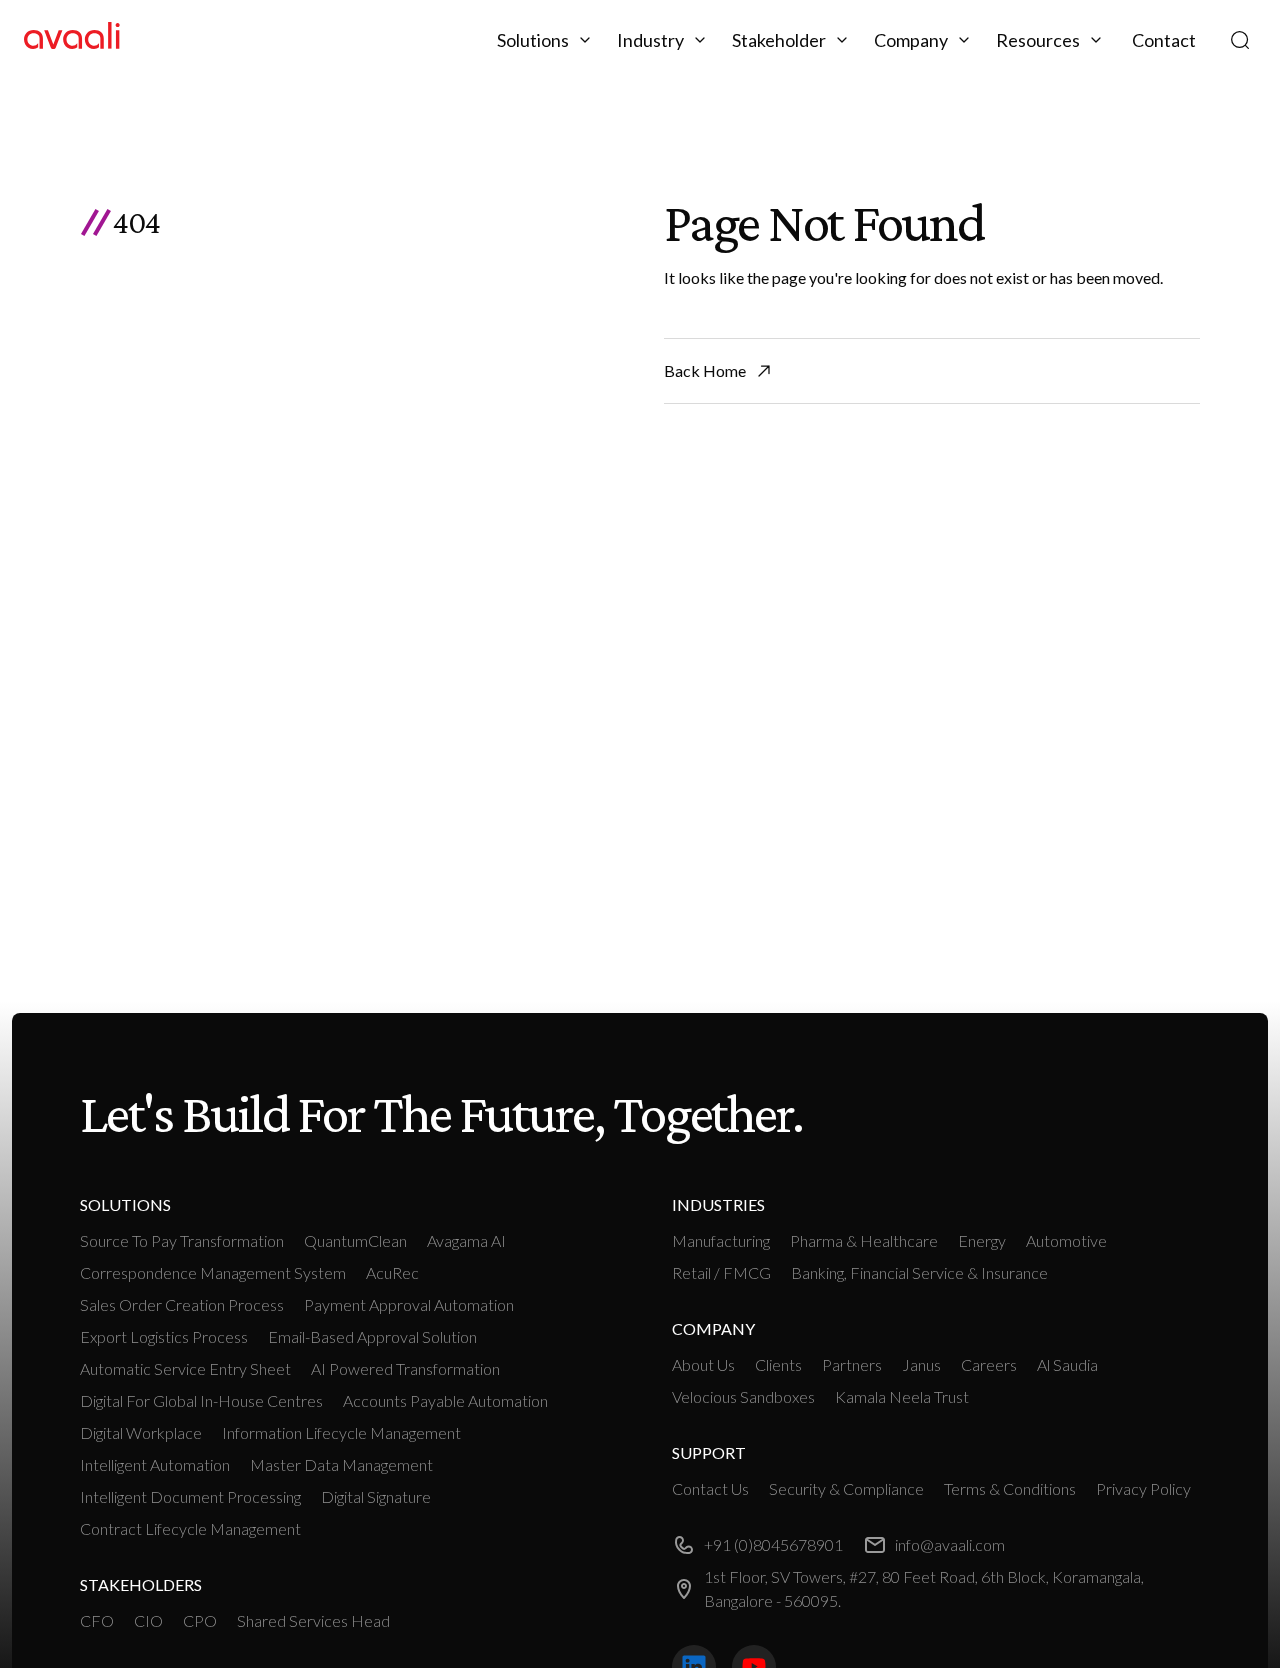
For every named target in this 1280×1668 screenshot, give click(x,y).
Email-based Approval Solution (372, 1336)
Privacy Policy (1143, 1488)
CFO (97, 1620)
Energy (982, 1240)
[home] (72, 39)
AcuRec (392, 1272)
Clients (778, 1364)
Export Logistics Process (164, 1336)
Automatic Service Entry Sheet (185, 1368)
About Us (703, 1364)
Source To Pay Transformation (182, 1240)
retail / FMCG (721, 1272)
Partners (852, 1364)
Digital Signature (376, 1496)
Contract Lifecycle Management (190, 1528)
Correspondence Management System (213, 1272)
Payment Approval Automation (409, 1304)
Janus (921, 1364)
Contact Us (710, 1488)
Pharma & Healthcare (864, 1240)
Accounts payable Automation (445, 1400)
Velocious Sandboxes (743, 1396)
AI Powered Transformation (405, 1368)
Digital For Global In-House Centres (201, 1400)
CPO (200, 1620)
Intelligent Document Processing (190, 1496)
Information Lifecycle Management (341, 1432)
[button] (547, 40)
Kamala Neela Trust (902, 1396)
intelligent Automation (155, 1464)
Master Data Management (341, 1464)
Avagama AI (466, 1240)
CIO (148, 1620)
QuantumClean (355, 1240)
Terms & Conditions (1010, 1488)
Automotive (1066, 1240)
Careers (989, 1364)
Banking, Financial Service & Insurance (919, 1272)
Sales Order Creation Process (182, 1304)
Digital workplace (141, 1432)
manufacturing (721, 1240)
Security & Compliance (846, 1488)
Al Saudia (1067, 1364)
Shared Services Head (313, 1620)
